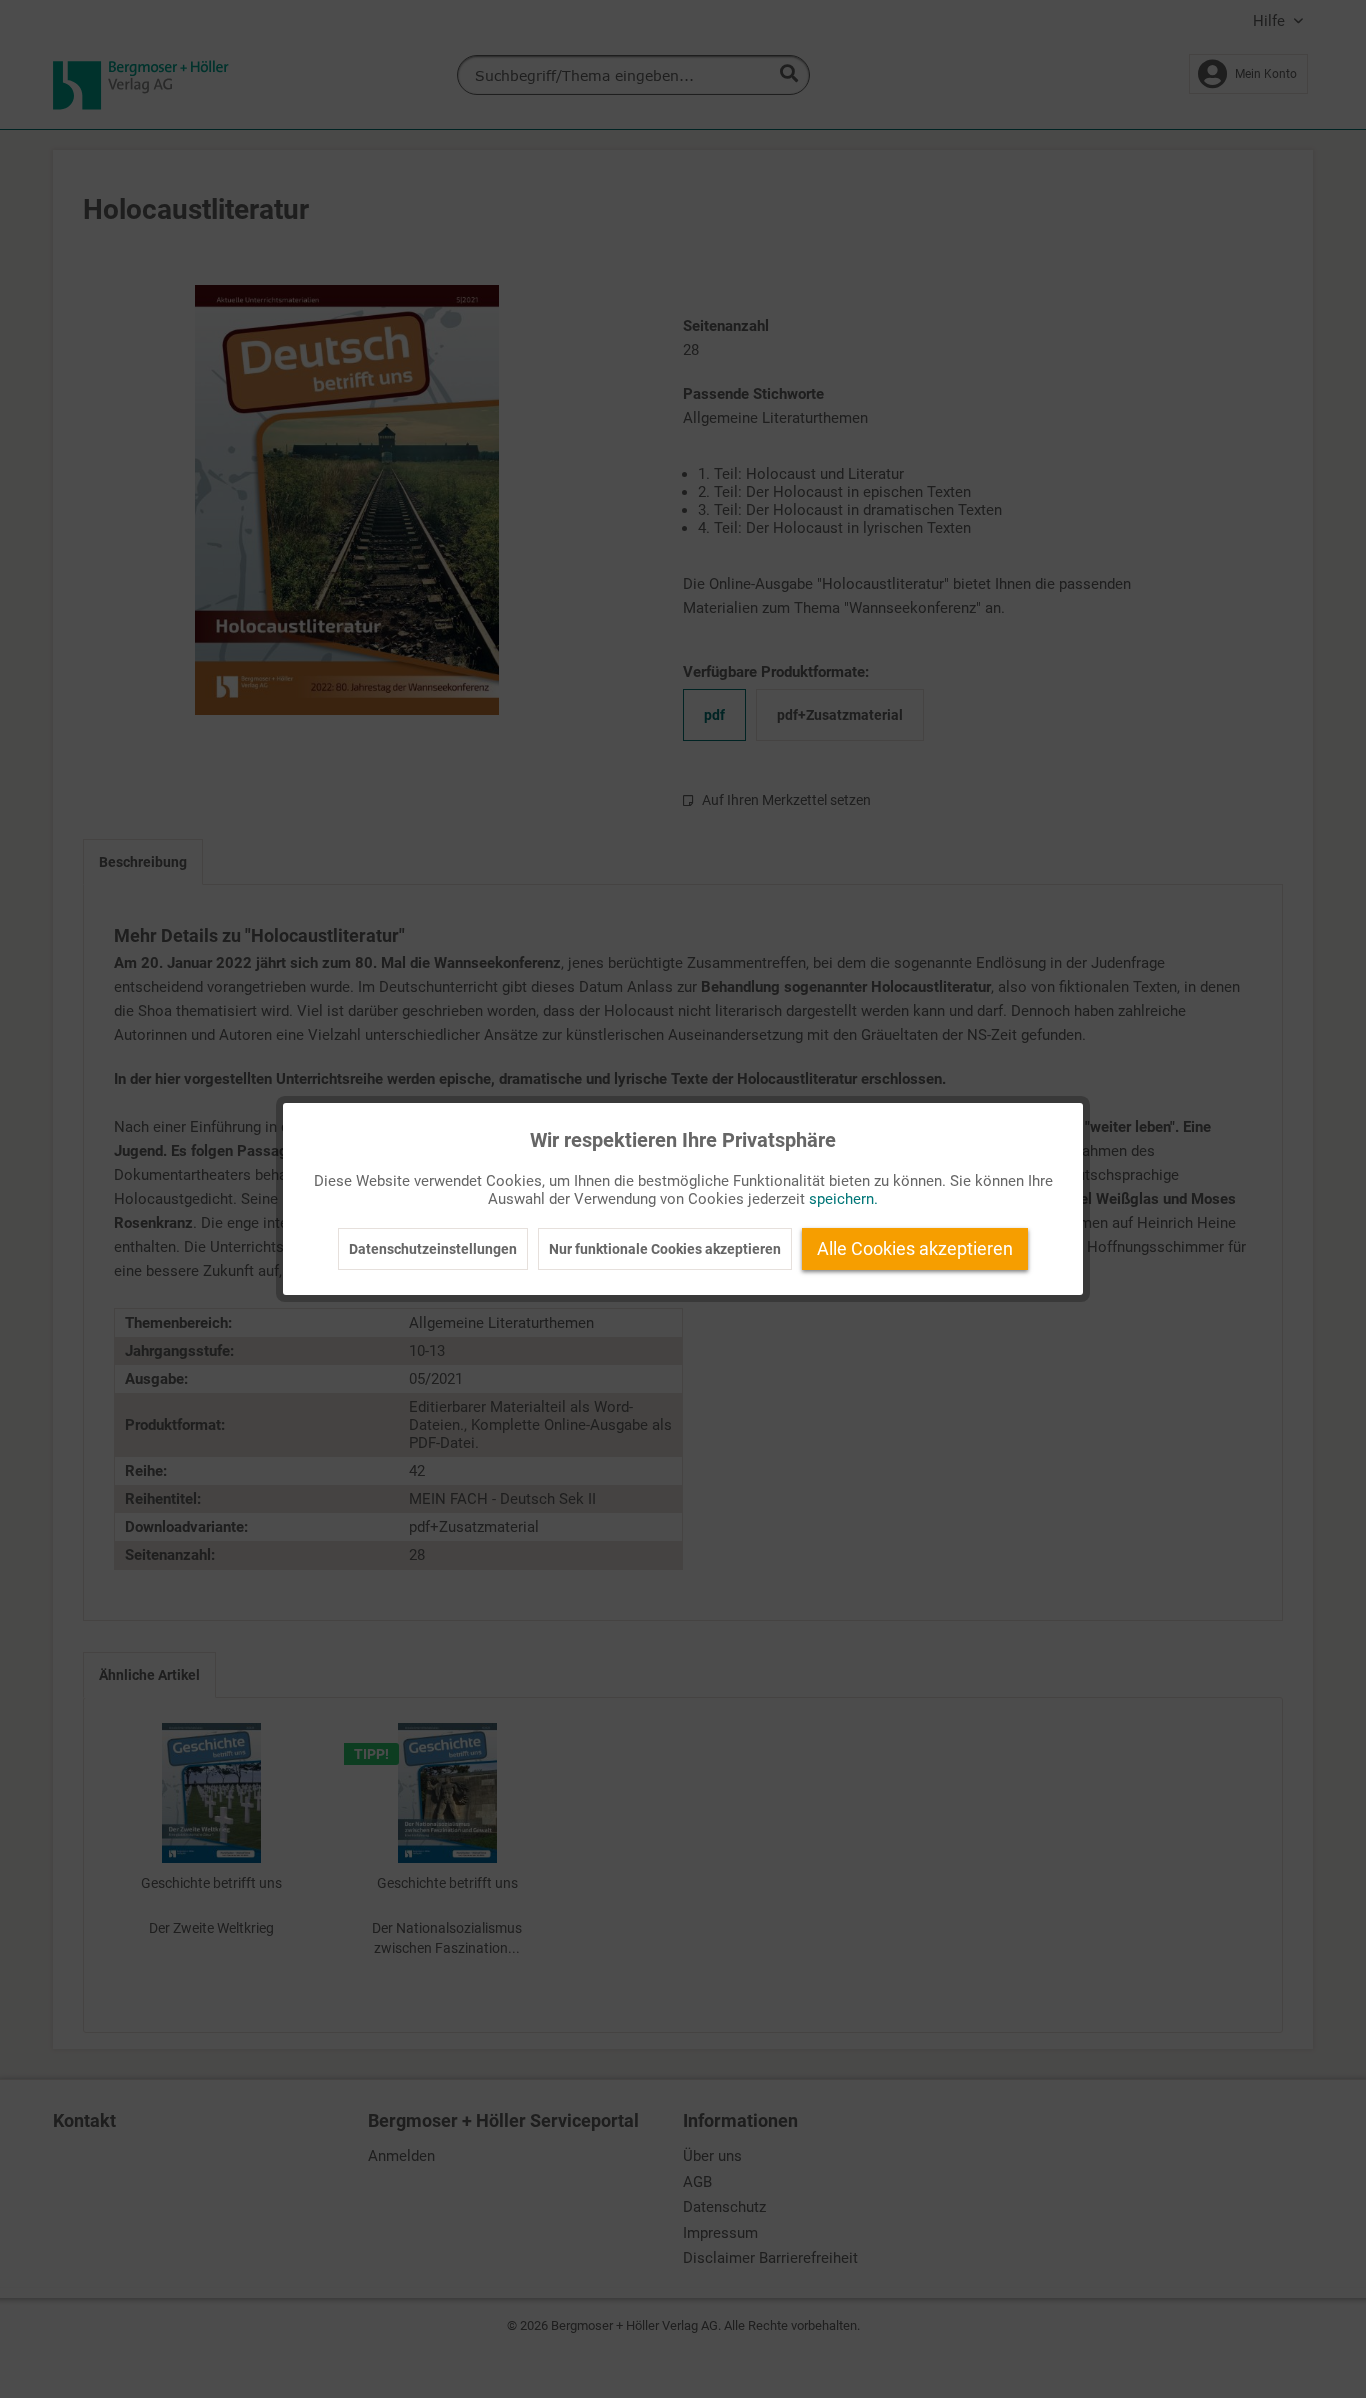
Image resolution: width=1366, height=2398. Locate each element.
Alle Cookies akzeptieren (915, 1248)
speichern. (843, 1199)
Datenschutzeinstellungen (433, 1249)
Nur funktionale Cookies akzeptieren (665, 1249)
